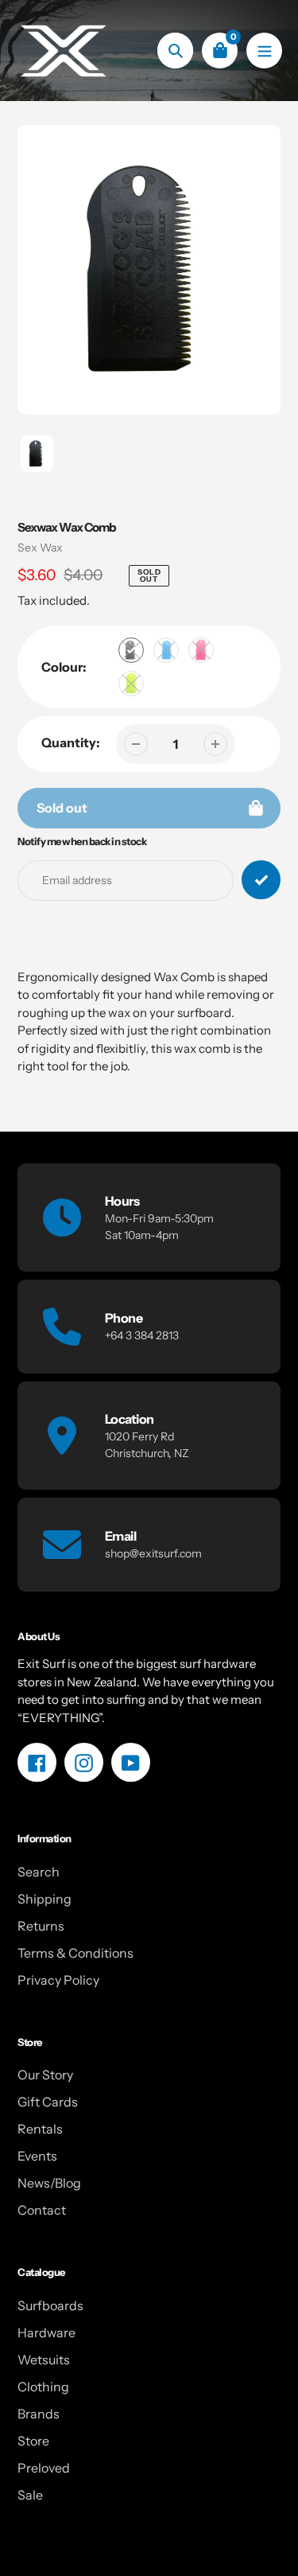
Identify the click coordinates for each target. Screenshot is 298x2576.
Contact (42, 2210)
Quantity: (71, 742)
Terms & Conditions (75, 1953)
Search (39, 1872)
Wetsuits (44, 2360)
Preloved (44, 2468)
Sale (30, 2495)
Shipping (45, 1899)
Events (37, 2156)
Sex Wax (40, 548)
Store (33, 2441)
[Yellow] (131, 684)
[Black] (131, 650)
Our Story (45, 2075)
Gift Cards (48, 2102)
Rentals (40, 2129)
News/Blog (49, 2183)
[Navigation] (264, 51)
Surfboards (50, 2305)
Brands (39, 2414)
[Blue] (166, 650)
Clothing (43, 2387)
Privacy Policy (58, 1980)
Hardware (46, 2332)
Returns (41, 1926)
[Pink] (201, 650)
